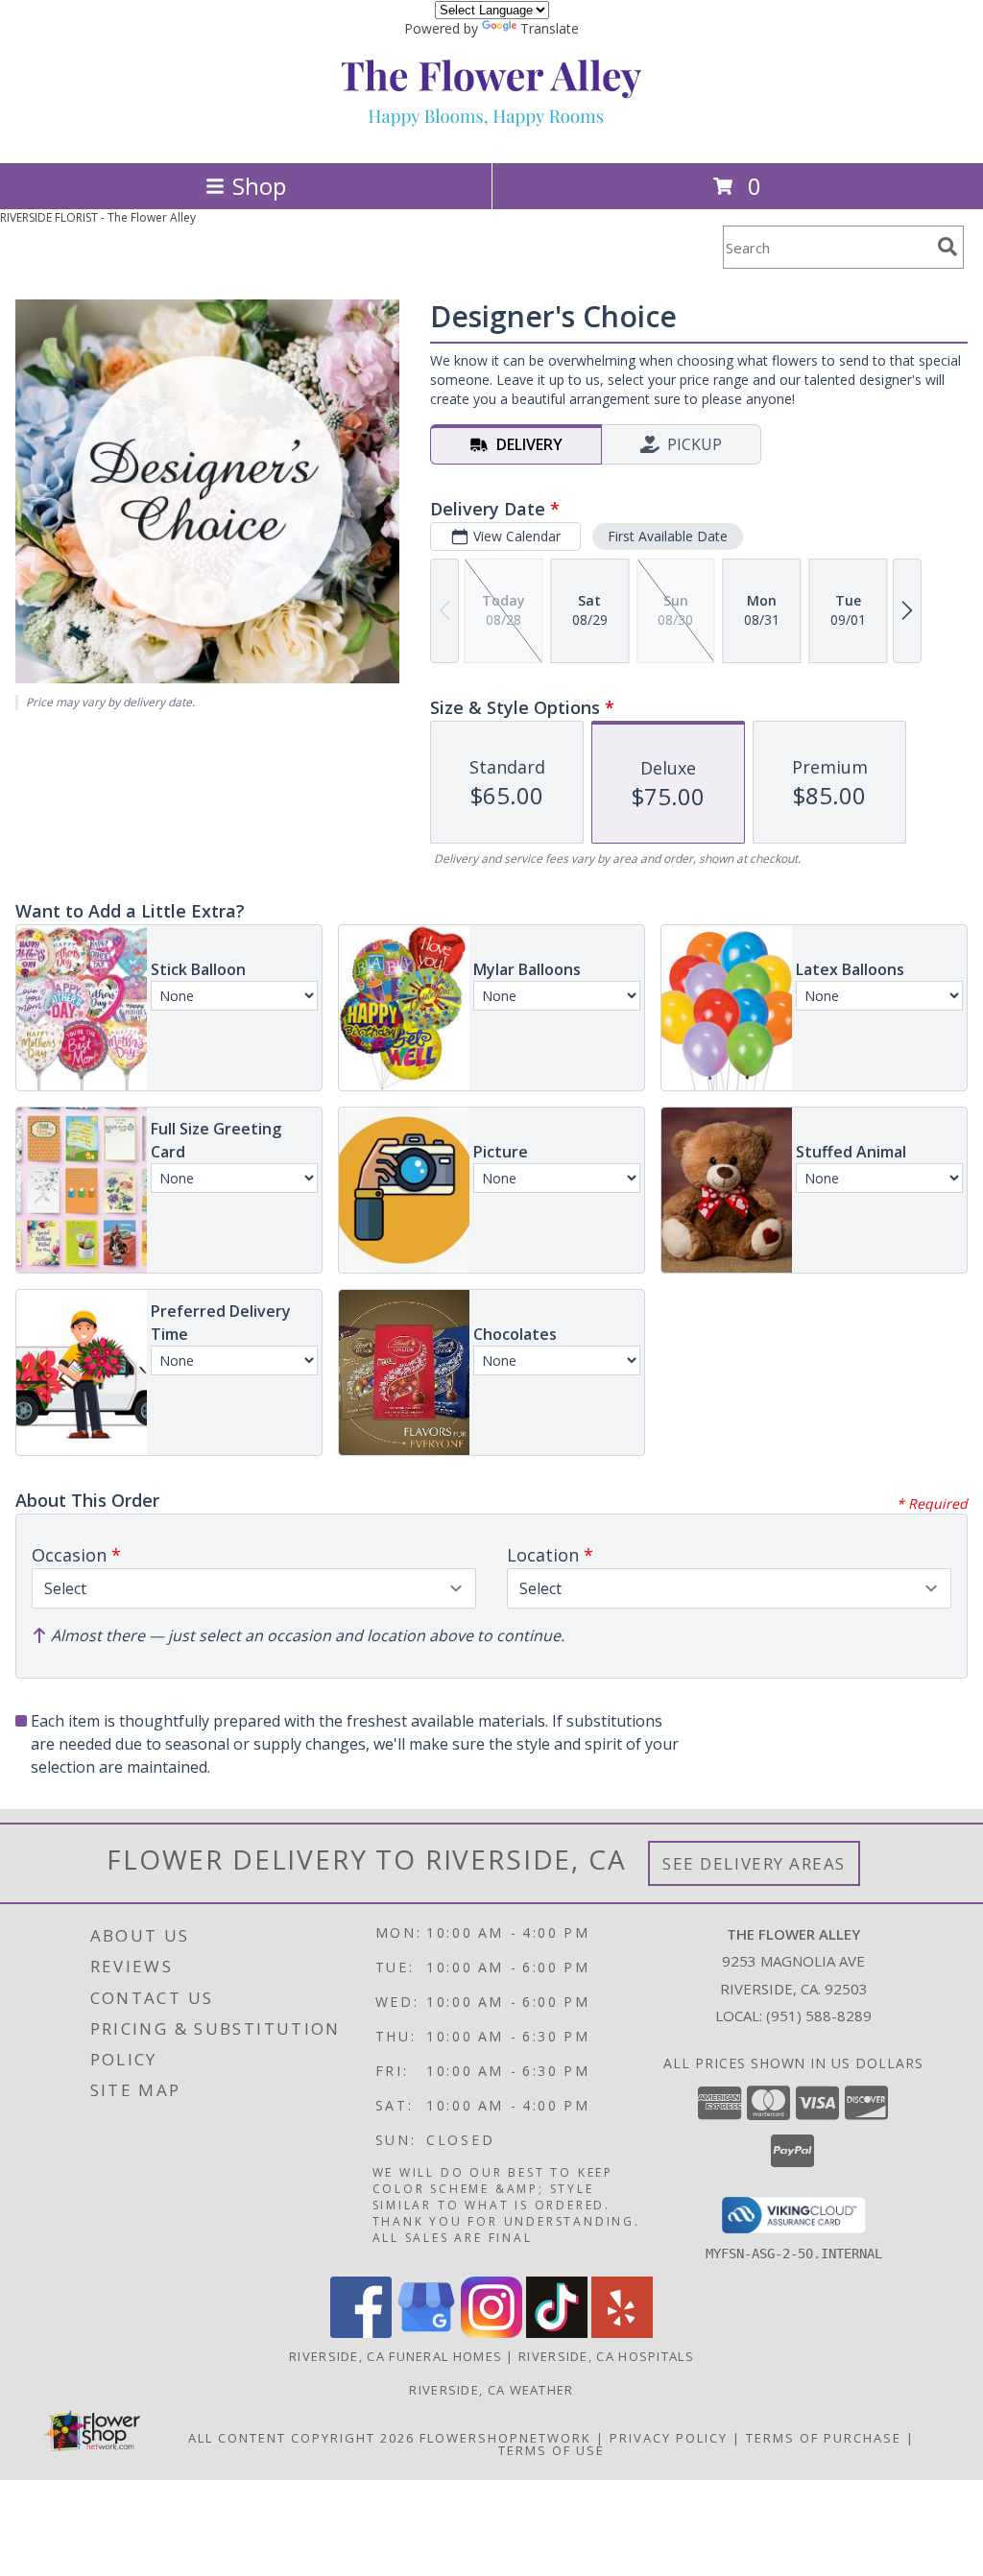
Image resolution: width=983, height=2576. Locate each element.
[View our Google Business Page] (426, 2333)
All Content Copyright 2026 (301, 2438)
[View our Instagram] (491, 2333)
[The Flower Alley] (491, 135)
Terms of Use (551, 2450)
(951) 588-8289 (819, 2015)
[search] (947, 247)
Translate (550, 28)
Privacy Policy (669, 2438)
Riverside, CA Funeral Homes (396, 2356)
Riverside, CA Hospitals (606, 2356)
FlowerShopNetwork (505, 2438)
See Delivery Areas (754, 1863)
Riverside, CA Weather (491, 2390)
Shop (259, 186)
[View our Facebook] (361, 2333)
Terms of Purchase (824, 2438)
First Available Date (668, 536)
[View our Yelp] (622, 2333)
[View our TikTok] (557, 2333)
